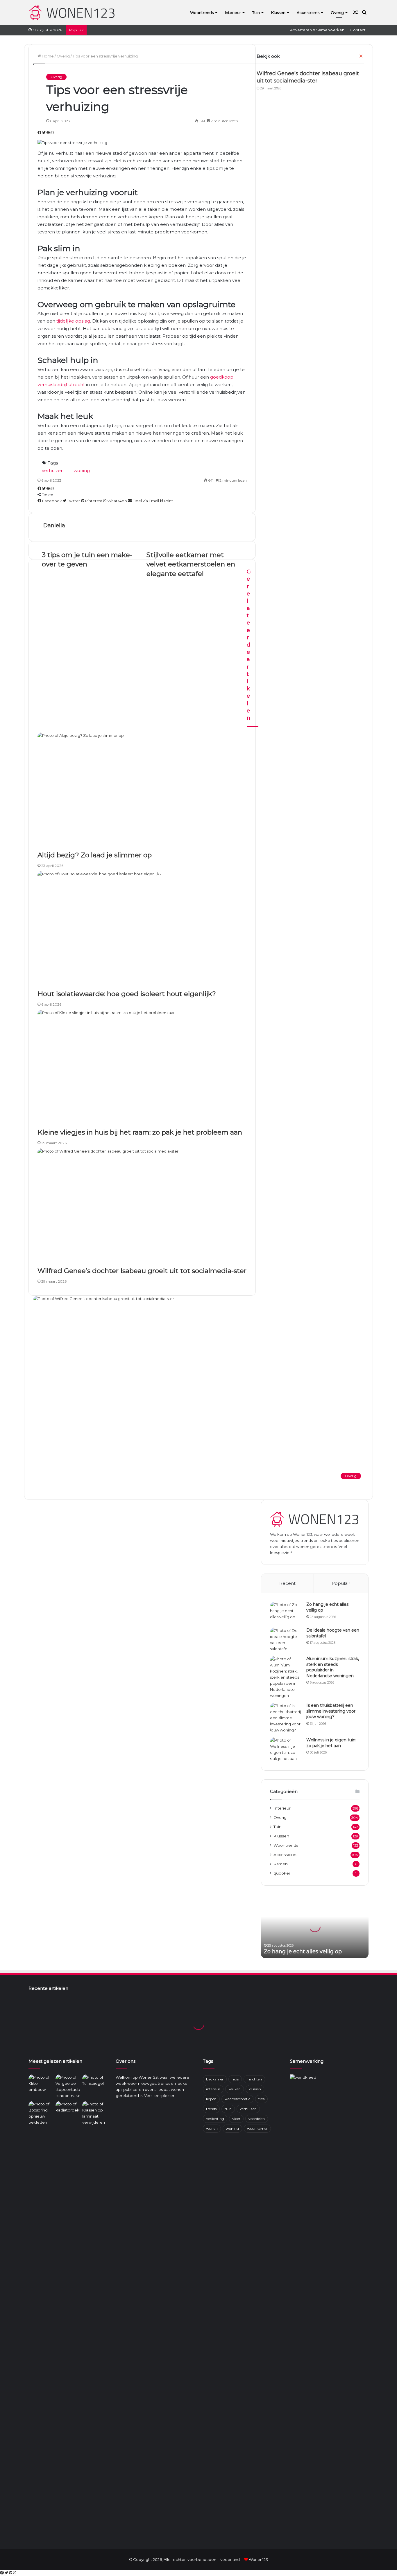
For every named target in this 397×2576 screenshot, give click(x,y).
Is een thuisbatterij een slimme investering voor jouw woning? (331, 1711)
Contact (358, 30)
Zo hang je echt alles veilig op (303, 1952)
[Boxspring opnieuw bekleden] (41, 2113)
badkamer (215, 2079)
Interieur (233, 12)
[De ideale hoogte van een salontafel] (286, 1640)
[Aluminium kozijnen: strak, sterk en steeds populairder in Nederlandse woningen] (286, 1677)
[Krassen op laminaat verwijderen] (95, 2319)
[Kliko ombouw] (41, 2083)
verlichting (215, 2119)
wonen (212, 2128)
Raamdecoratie (237, 2099)
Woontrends (202, 12)
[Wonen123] (72, 12)
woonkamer (257, 2128)
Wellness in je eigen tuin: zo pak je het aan (331, 1743)
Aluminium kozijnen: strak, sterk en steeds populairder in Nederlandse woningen (333, 1667)
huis (235, 2079)
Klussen (278, 12)
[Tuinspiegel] (95, 2081)
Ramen (281, 1864)
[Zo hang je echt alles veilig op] (286, 1613)
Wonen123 (258, 2559)
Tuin (256, 12)
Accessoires (308, 12)
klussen (255, 2089)
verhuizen (248, 2109)
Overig (337, 12)
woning (232, 2128)
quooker (282, 1873)
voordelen (257, 2119)
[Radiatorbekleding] (68, 2108)
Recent (287, 1583)
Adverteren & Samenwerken (317, 30)
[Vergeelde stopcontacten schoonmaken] (68, 2087)
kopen (211, 2099)
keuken (235, 2089)
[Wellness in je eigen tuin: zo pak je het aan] (286, 1749)
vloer (236, 2119)
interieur (213, 2089)
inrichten (254, 2079)
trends (211, 2109)
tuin (228, 2109)
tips (261, 2099)
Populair (341, 1583)
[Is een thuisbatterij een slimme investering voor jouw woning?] (286, 1718)
